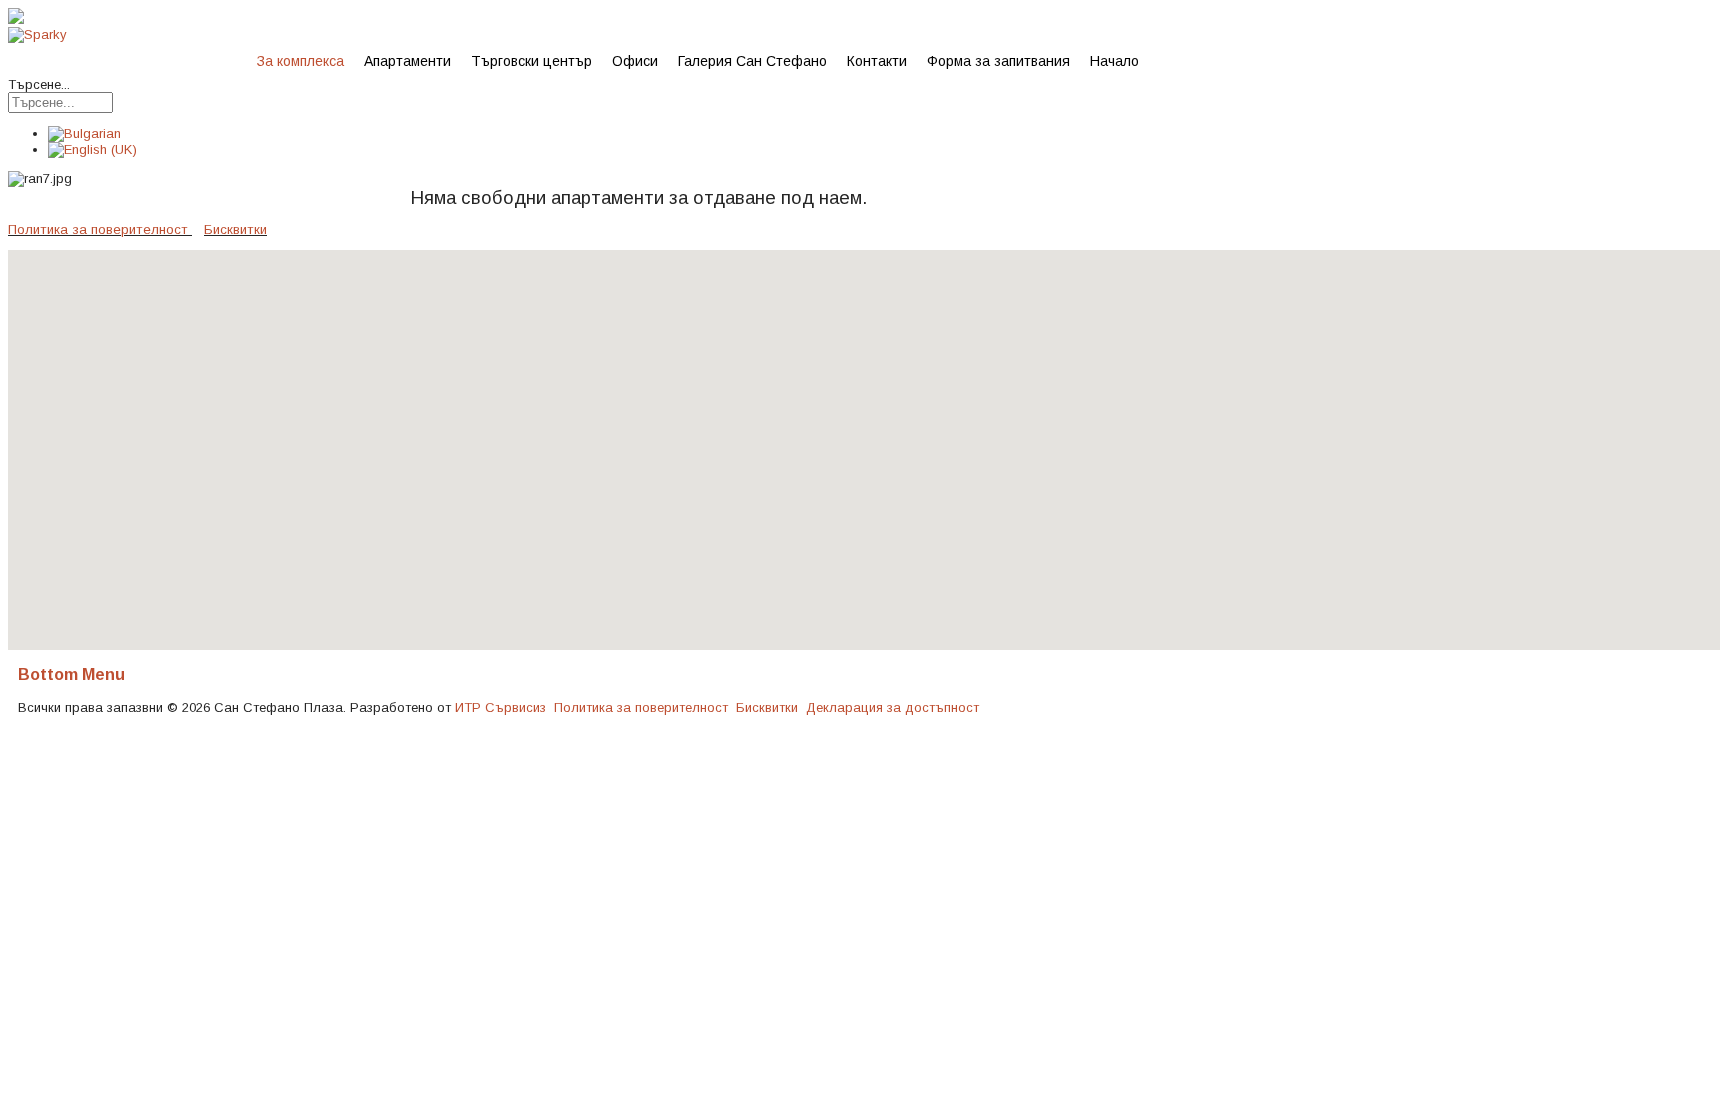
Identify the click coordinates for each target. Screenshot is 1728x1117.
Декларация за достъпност (892, 707)
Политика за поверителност (98, 229)
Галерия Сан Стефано (752, 61)
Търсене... (39, 84)
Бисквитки (235, 229)
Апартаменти (407, 61)
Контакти (877, 61)
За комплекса (300, 61)
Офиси (635, 61)
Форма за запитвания (998, 61)
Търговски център (531, 61)
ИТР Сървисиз (500, 707)
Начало (1114, 61)
